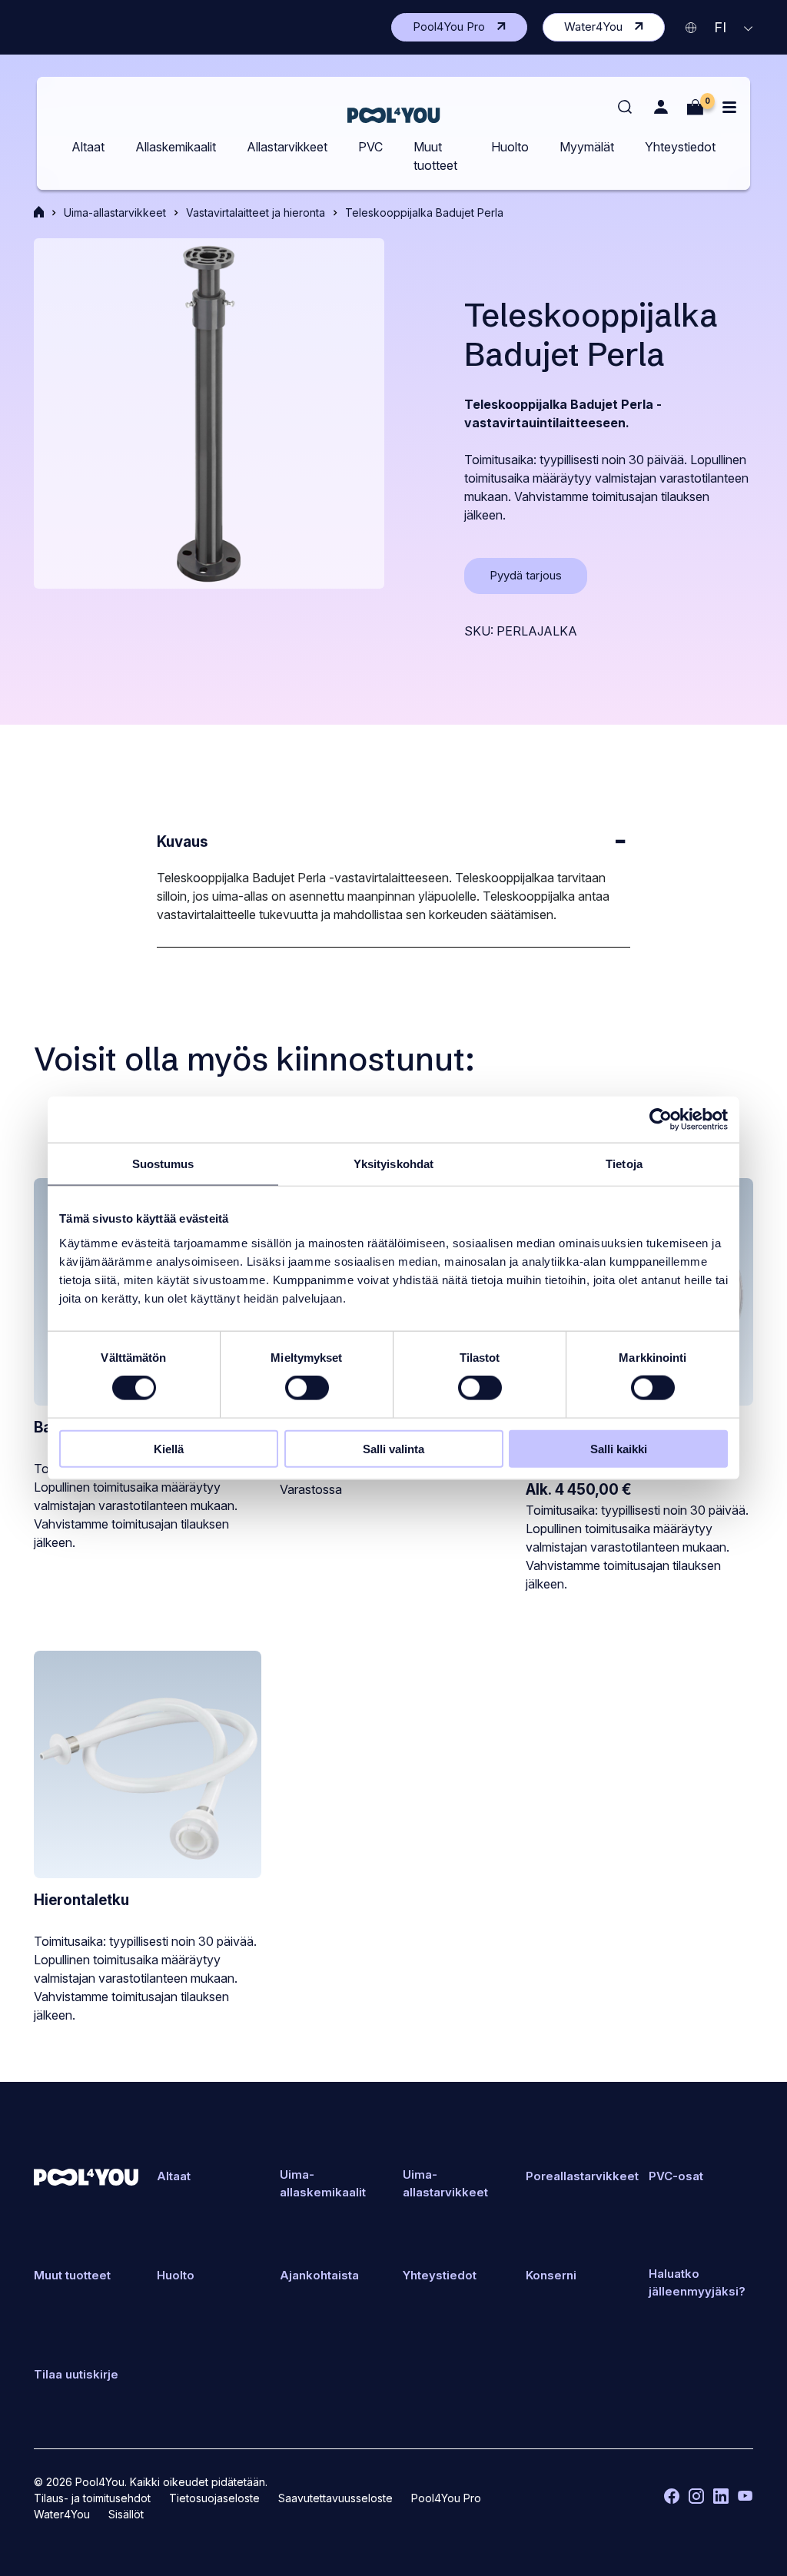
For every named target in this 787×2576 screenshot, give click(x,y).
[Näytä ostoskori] (695, 107)
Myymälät (587, 147)
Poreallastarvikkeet (582, 2176)
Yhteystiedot (680, 147)
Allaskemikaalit (176, 147)
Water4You (614, 30)
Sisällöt (126, 2514)
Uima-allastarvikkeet (115, 212)
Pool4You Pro (470, 30)
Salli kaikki (619, 1448)
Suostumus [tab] (163, 1164)
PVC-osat (676, 2176)
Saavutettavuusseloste (335, 2498)
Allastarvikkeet (287, 147)
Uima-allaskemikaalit (323, 2183)
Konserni (551, 2275)
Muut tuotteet (435, 156)
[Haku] (626, 108)
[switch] (307, 1388)
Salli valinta (393, 1448)
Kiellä (169, 1448)
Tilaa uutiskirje (76, 2374)
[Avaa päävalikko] (729, 107)
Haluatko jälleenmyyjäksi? (697, 2282)
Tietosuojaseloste (214, 2498)
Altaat (88, 147)
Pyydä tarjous (538, 581)
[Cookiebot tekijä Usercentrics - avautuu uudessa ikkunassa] (661, 1120)
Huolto (510, 147)
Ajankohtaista (319, 2275)
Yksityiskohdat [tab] (393, 1164)
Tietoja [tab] (624, 1164)
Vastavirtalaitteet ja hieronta (256, 212)
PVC (370, 147)
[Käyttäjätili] (661, 107)
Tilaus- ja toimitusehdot (92, 2498)
